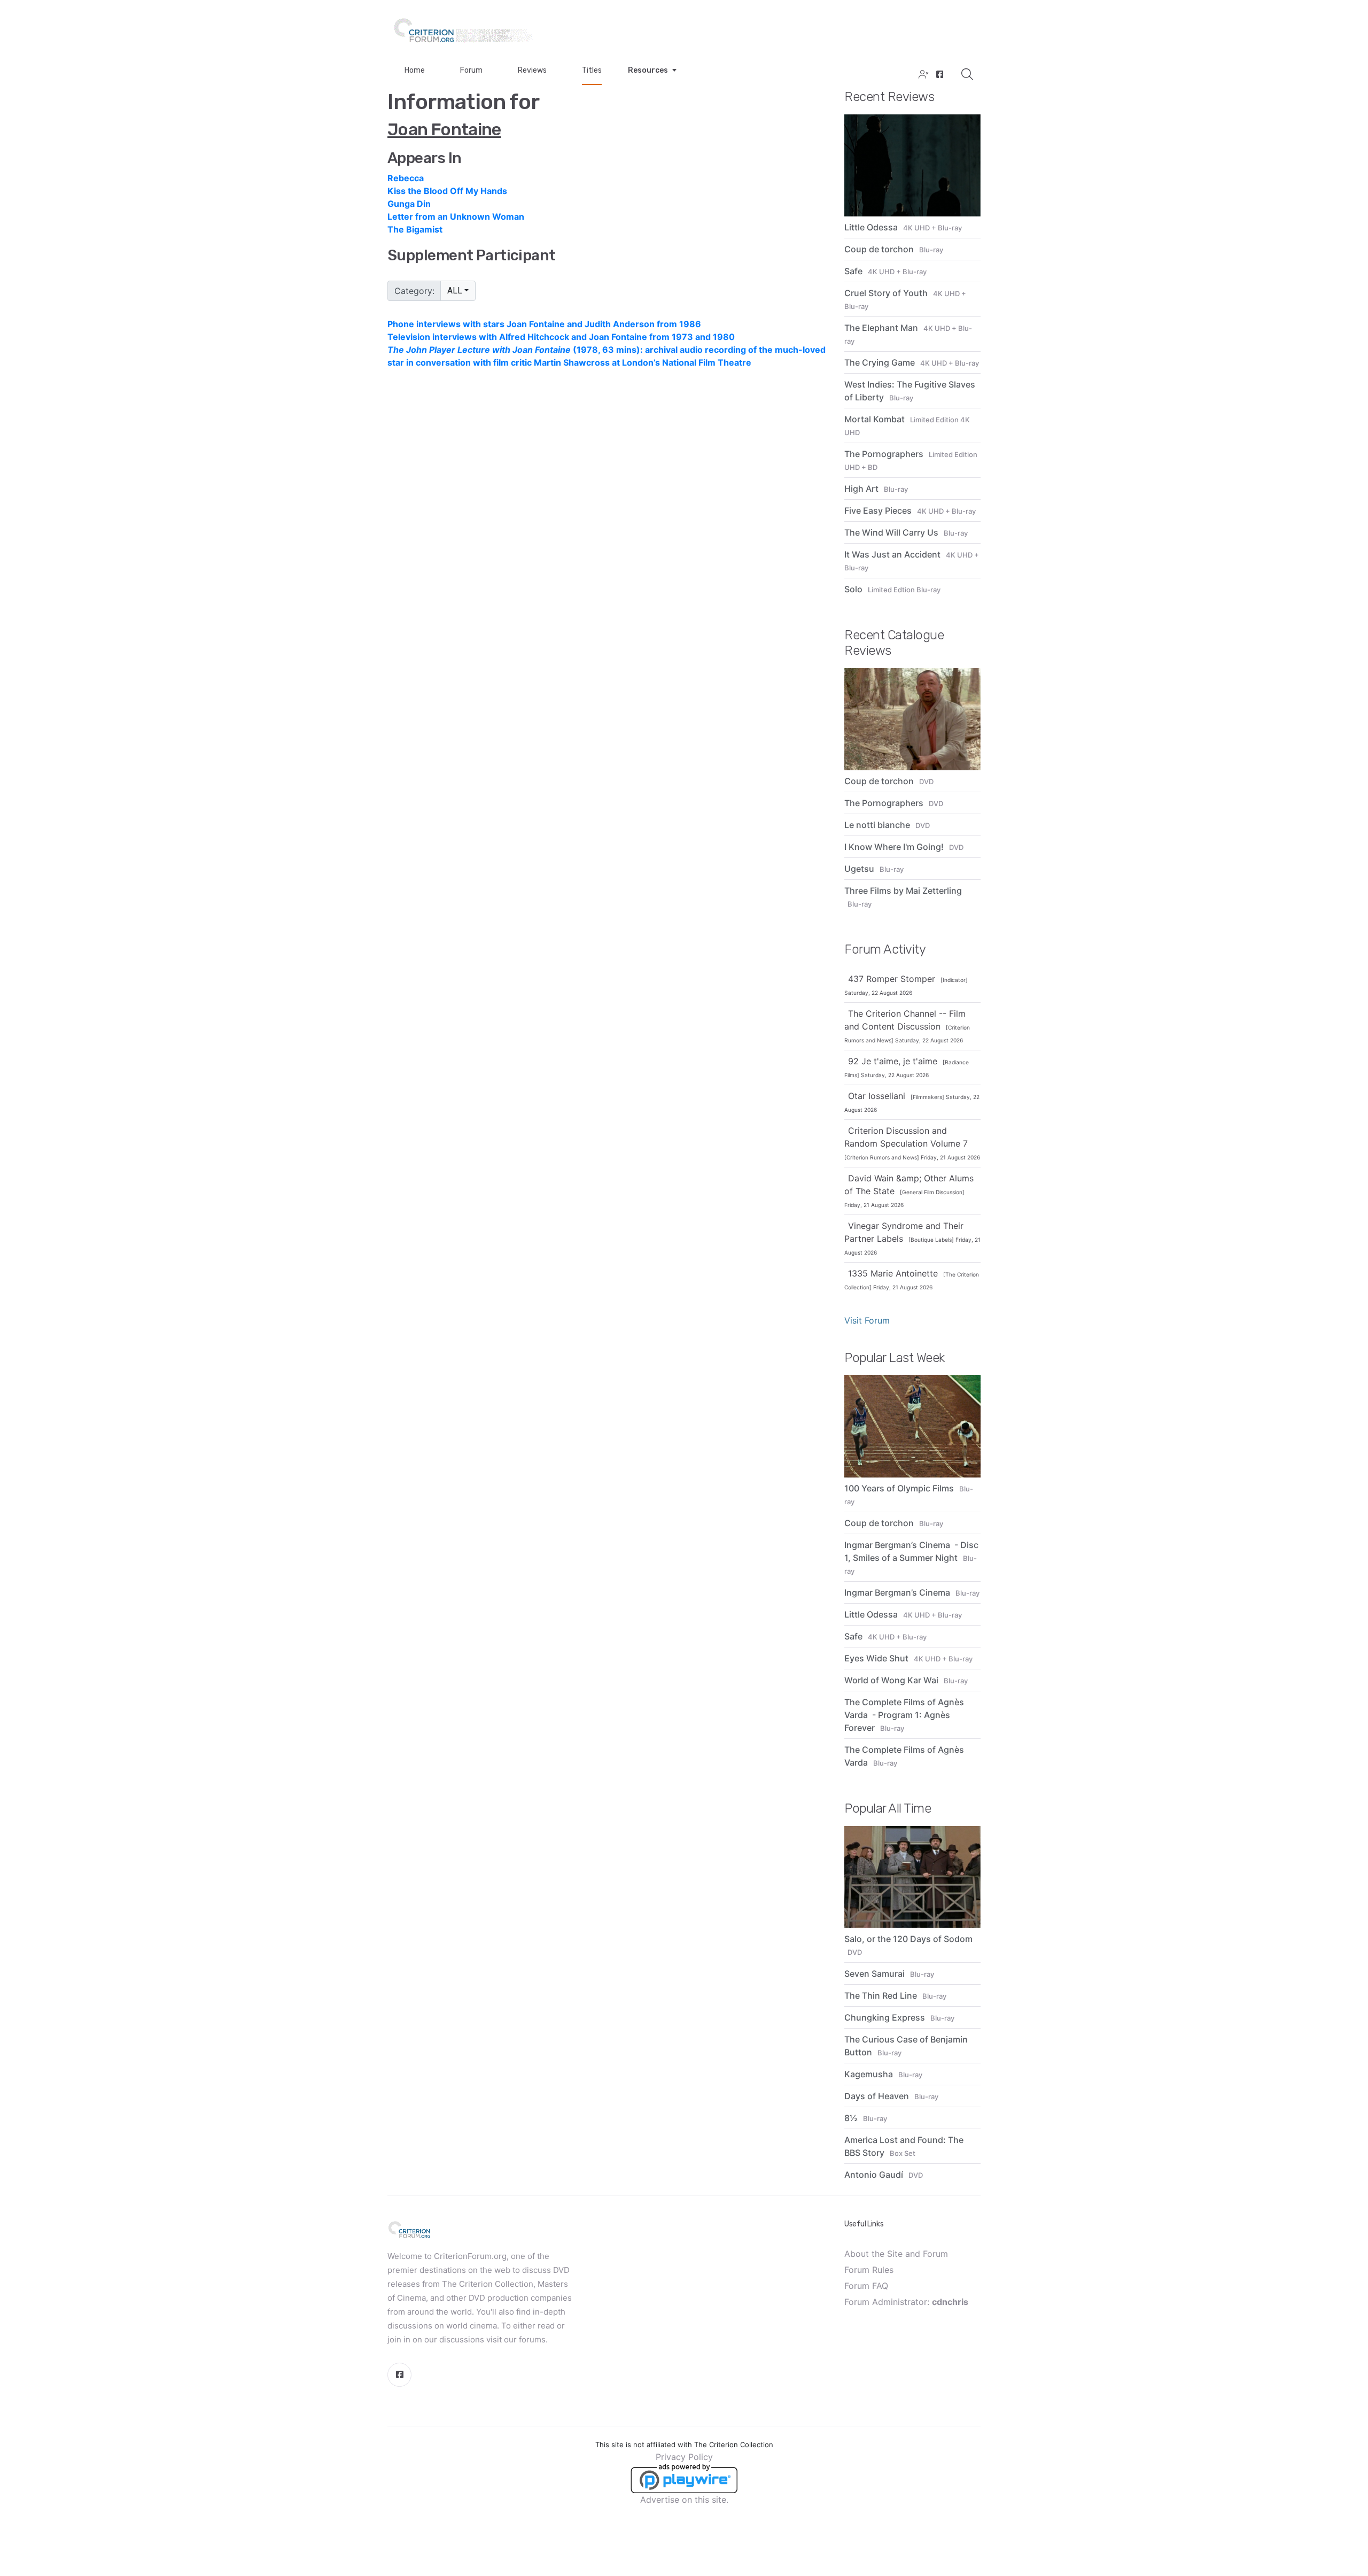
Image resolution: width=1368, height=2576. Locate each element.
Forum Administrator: (906, 2302)
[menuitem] (608, 178)
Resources (648, 70)
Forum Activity (885, 949)
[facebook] (939, 75)
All (455, 291)
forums (532, 2339)
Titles (592, 70)
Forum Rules (869, 2270)
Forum (471, 70)
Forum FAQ (866, 2286)
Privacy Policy (684, 2457)
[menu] (608, 204)
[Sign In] (922, 75)
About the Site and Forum (896, 2254)
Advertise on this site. (684, 2500)
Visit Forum (867, 1320)
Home (415, 70)
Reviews (532, 70)
